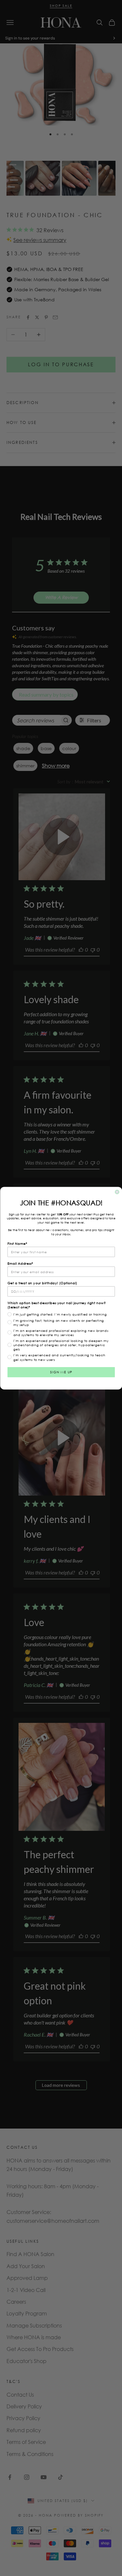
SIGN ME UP (61, 1372)
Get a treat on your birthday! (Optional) (42, 1283)
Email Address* (20, 1263)
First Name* (17, 1243)
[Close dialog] (117, 1192)
